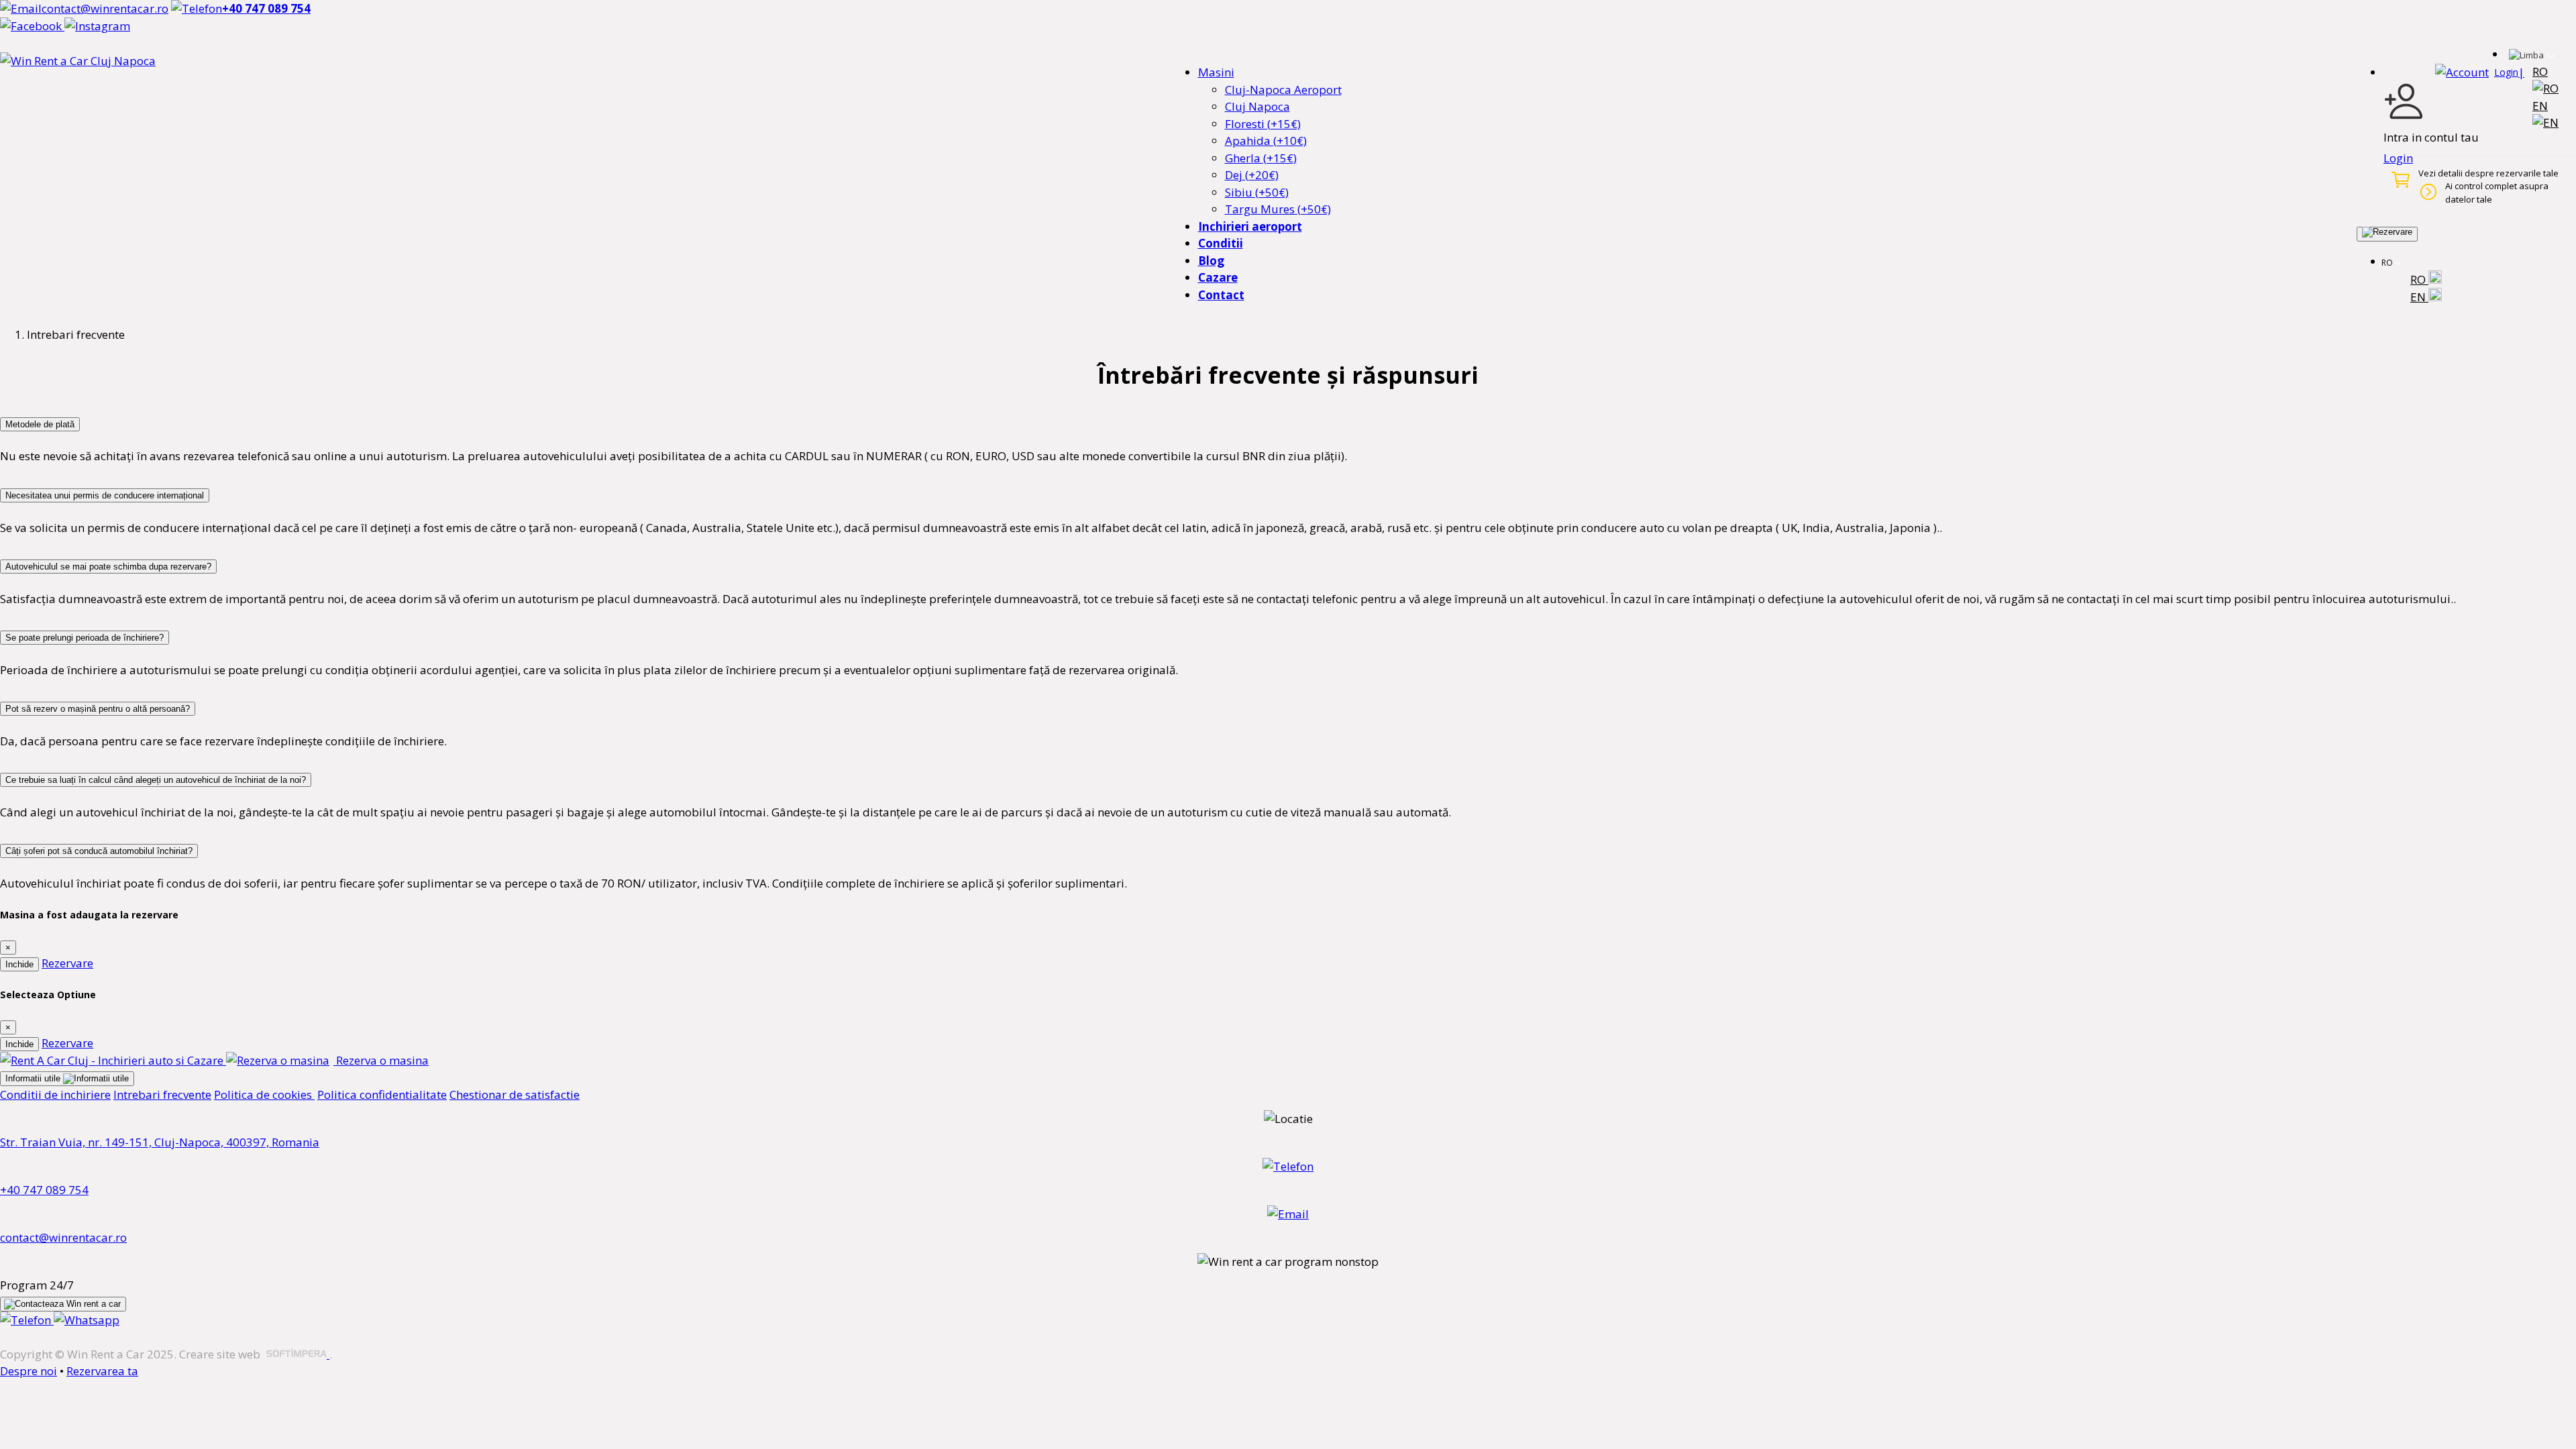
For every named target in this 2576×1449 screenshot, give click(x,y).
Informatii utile (34, 1078)
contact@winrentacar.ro (63, 1237)
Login (2398, 158)
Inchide (19, 964)
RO (2419, 279)
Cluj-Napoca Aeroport (1283, 90)
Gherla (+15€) (1261, 158)
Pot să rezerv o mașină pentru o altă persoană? (98, 709)
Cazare (1218, 277)
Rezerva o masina (381, 1060)
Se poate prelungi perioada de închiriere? (85, 638)
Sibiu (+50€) (1257, 192)
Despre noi (29, 1371)
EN (2419, 297)
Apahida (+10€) (1266, 141)
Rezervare (67, 963)
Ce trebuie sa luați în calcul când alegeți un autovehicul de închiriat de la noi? (156, 780)
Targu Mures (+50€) (1278, 209)
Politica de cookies (264, 1094)
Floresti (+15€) (1263, 124)
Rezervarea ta (102, 1371)
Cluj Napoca (1257, 106)
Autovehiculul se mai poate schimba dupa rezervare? (108, 567)
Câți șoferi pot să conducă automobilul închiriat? (99, 851)
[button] (2480, 72)
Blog (1211, 261)
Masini (1216, 72)
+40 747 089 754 (44, 1190)
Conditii (1221, 243)
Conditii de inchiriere (55, 1094)
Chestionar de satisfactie (515, 1094)
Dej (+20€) (1252, 175)
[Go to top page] (16, 915)
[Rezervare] (2387, 234)
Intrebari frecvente (162, 1094)
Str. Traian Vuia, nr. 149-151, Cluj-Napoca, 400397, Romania (160, 1142)
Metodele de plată (40, 424)
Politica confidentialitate (382, 1094)
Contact (1221, 295)
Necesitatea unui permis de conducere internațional (105, 495)
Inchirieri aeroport (1250, 226)
